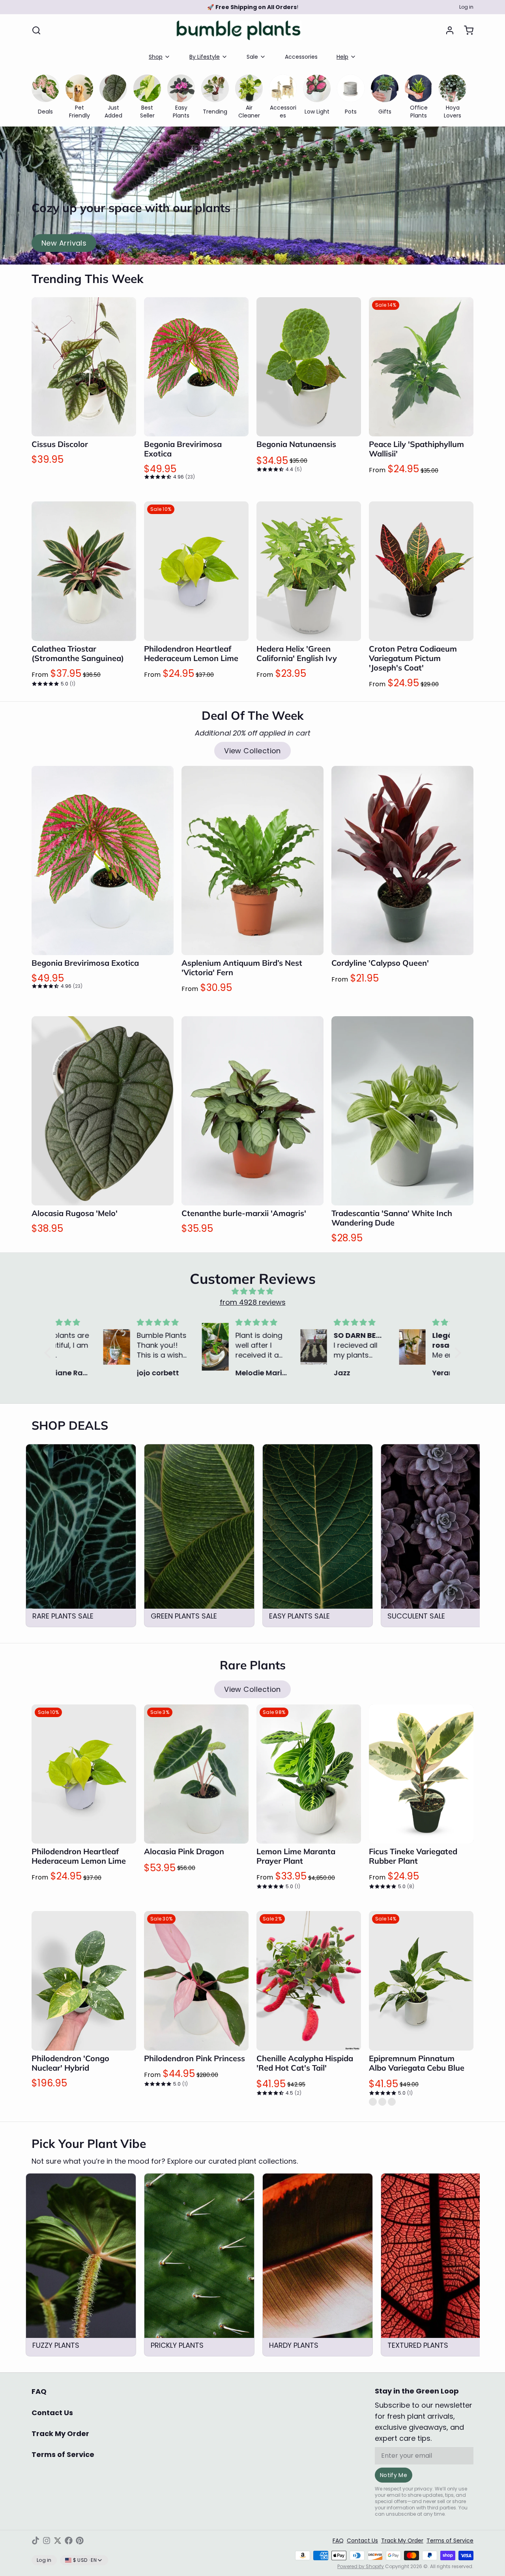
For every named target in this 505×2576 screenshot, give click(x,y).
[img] (253, 1291)
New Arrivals (64, 243)
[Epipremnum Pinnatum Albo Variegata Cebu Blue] (421, 1981)
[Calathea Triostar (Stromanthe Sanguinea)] (84, 571)
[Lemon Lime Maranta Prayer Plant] (309, 1774)
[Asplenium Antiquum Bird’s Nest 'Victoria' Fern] (252, 861)
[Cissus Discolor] (84, 367)
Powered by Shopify (361, 2566)
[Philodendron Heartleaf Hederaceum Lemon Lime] (196, 571)
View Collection (252, 751)
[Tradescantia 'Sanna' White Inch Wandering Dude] (402, 1111)
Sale (252, 57)
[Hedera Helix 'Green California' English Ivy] (309, 571)
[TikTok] (36, 2541)
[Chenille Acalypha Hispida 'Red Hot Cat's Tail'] (309, 1981)
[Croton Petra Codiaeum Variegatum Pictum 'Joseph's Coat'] (421, 571)
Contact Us (52, 2413)
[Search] (36, 30)
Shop (156, 57)
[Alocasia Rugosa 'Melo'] (103, 1111)
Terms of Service (63, 2454)
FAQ (39, 2391)
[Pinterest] (80, 2541)
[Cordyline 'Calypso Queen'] (402, 861)
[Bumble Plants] (238, 30)
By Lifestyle (205, 57)
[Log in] (447, 30)
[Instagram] (47, 2541)
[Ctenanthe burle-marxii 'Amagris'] (252, 1111)
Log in (466, 7)
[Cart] (466, 30)
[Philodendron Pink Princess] (196, 1981)
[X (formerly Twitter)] (58, 2541)
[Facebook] (69, 2541)
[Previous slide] (440, 1456)
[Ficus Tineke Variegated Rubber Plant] (421, 1774)
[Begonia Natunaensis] (309, 367)
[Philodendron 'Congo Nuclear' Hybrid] (84, 1981)
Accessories (301, 57)
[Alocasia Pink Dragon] (196, 1774)
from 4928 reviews (253, 1302)
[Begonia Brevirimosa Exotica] (196, 367)
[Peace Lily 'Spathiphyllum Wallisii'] (421, 367)
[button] (84, 425)
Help (342, 57)
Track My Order (60, 2434)
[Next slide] (464, 1456)
